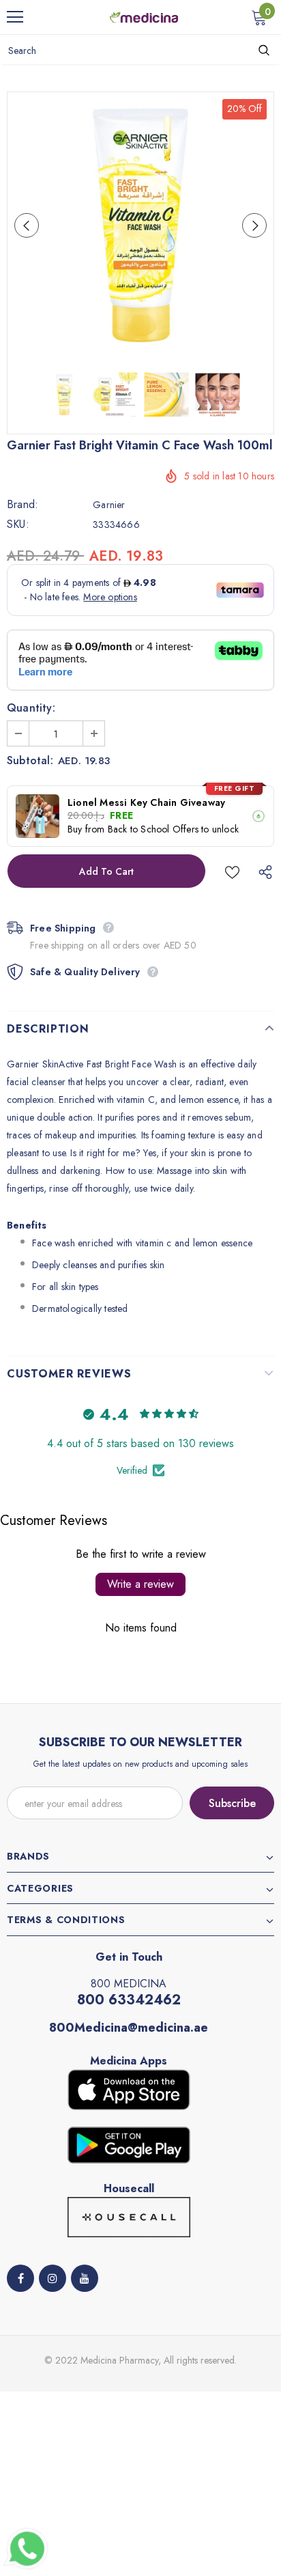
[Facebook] (20, 2278)
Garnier (109, 505)
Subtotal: (30, 761)
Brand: (23, 505)
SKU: (18, 524)
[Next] (254, 225)
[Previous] (27, 225)
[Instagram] (53, 2278)
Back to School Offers (153, 829)
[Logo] (144, 16)
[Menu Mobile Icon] (15, 17)
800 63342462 (129, 2000)
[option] (140, 225)
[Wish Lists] (232, 871)
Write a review (140, 1584)
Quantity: (31, 708)
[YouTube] (85, 2278)
